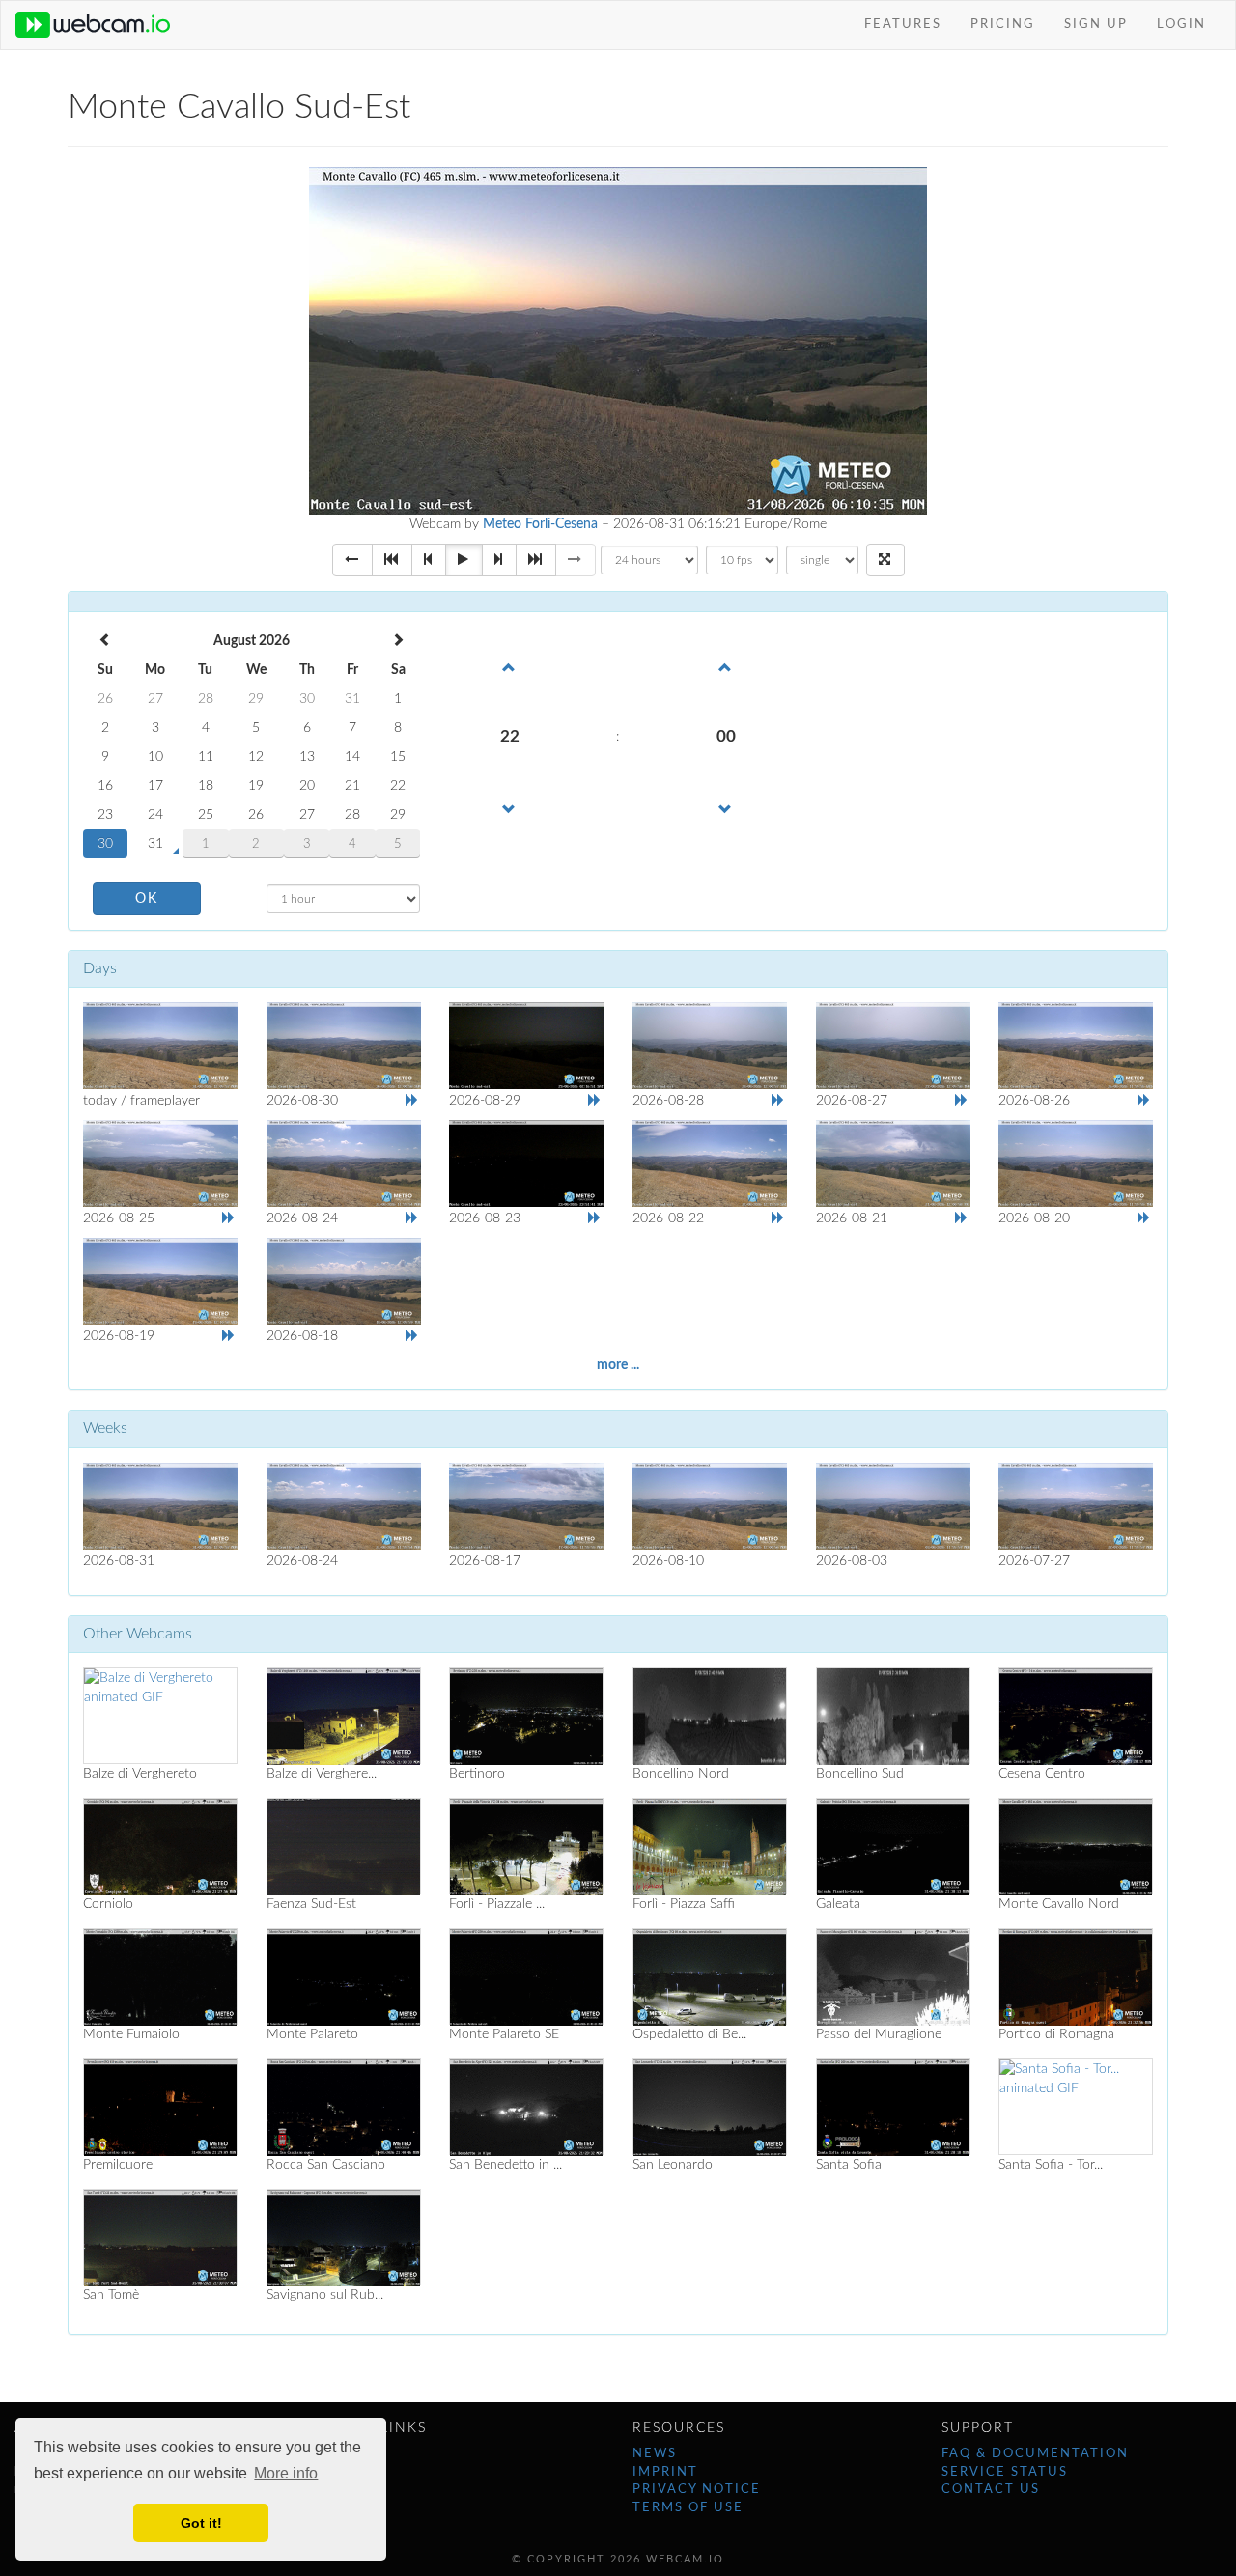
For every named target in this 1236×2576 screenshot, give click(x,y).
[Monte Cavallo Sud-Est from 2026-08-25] (160, 1163)
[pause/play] (464, 560)
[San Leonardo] (710, 2107)
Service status (1005, 2472)
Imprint (665, 2472)
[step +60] (536, 560)
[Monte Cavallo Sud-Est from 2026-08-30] (344, 1046)
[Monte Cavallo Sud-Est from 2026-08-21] (893, 1163)
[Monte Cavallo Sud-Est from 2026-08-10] (710, 1506)
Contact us (991, 2490)
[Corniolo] (160, 1846)
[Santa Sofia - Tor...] (1076, 2107)
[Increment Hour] (510, 666)
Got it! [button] (201, 2523)
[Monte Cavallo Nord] (1076, 1846)
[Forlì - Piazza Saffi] (710, 1846)
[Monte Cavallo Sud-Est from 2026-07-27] (1076, 1506)
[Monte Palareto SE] (526, 1976)
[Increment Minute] (726, 666)
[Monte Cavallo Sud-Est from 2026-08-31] (160, 1046)
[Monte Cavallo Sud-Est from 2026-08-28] (710, 1046)
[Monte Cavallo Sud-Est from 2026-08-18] (344, 1281)
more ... (618, 1365)
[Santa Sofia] (893, 2107)
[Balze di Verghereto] (160, 1716)
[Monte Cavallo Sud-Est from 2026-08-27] (893, 1046)
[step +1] (499, 560)
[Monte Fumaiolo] (160, 1976)
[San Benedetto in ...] (526, 2107)
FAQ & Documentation (1035, 2454)
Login (1181, 25)
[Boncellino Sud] (893, 1716)
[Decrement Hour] (510, 808)
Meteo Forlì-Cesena (540, 524)
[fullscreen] (885, 560)
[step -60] (392, 560)
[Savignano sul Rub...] (344, 2237)
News (655, 2454)
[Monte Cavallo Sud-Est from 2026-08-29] (526, 1046)
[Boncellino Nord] (710, 1716)
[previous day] (352, 560)
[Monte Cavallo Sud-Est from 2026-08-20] (1076, 1163)
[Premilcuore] (160, 2107)
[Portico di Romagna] (1076, 1976)
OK (147, 899)
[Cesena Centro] (1076, 1716)
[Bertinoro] (526, 1716)
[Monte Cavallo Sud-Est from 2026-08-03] (893, 1506)
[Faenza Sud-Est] (344, 1846)
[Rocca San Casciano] (344, 2107)
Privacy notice (697, 2490)
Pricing (1003, 25)
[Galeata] (893, 1846)
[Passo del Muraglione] (893, 1976)
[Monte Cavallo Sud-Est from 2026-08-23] (526, 1163)
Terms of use (688, 2508)
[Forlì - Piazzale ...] (526, 1846)
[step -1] (429, 560)
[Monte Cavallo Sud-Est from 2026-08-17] (526, 1506)
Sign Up (1096, 25)
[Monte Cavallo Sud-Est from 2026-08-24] (344, 1163)
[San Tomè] (160, 2237)
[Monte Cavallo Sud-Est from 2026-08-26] (1076, 1046)
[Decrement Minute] (726, 808)
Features (903, 25)
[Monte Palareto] (344, 1976)
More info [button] (286, 2473)
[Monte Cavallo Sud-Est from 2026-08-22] (710, 1163)
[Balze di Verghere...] (344, 1716)
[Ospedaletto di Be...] (710, 1976)
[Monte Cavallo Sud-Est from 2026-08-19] (160, 1281)
